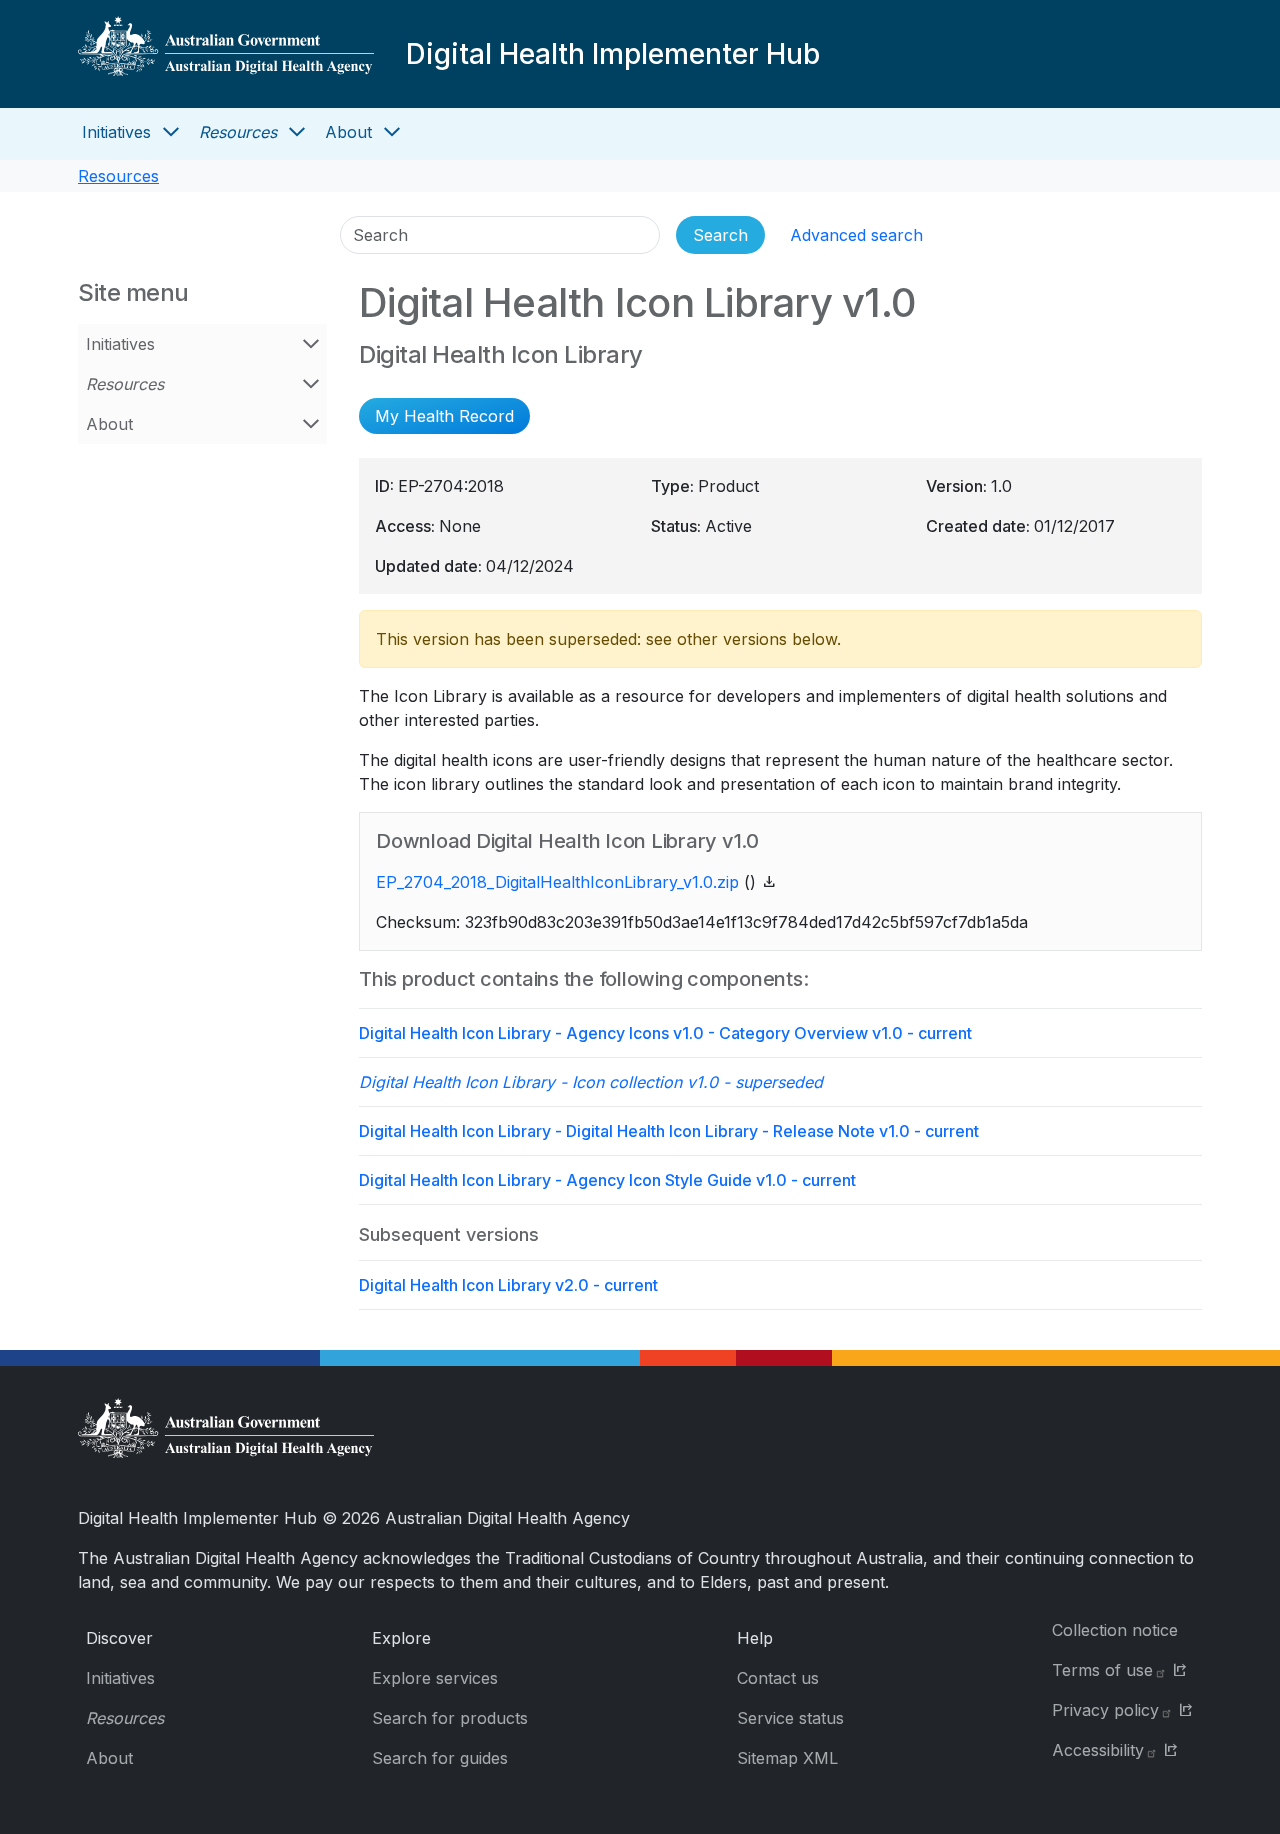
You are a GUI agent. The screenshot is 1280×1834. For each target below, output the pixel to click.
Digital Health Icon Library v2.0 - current (508, 1285)
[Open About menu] (392, 132)
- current (665, 1033)
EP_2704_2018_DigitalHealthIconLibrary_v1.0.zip (557, 882)
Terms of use (1102, 1670)
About (348, 132)
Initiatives (116, 132)
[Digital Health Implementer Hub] (226, 54)
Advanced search (856, 235)
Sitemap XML (787, 1758)
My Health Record (444, 416)
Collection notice (1115, 1630)
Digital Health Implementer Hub (613, 54)
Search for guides (440, 1758)
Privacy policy (1105, 1710)
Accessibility (1098, 1750)
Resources (238, 132)
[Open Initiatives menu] (171, 132)
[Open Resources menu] (297, 132)
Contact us (778, 1678)
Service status (790, 1718)
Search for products (450, 1718)
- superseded (591, 1082)
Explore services (435, 1678)
